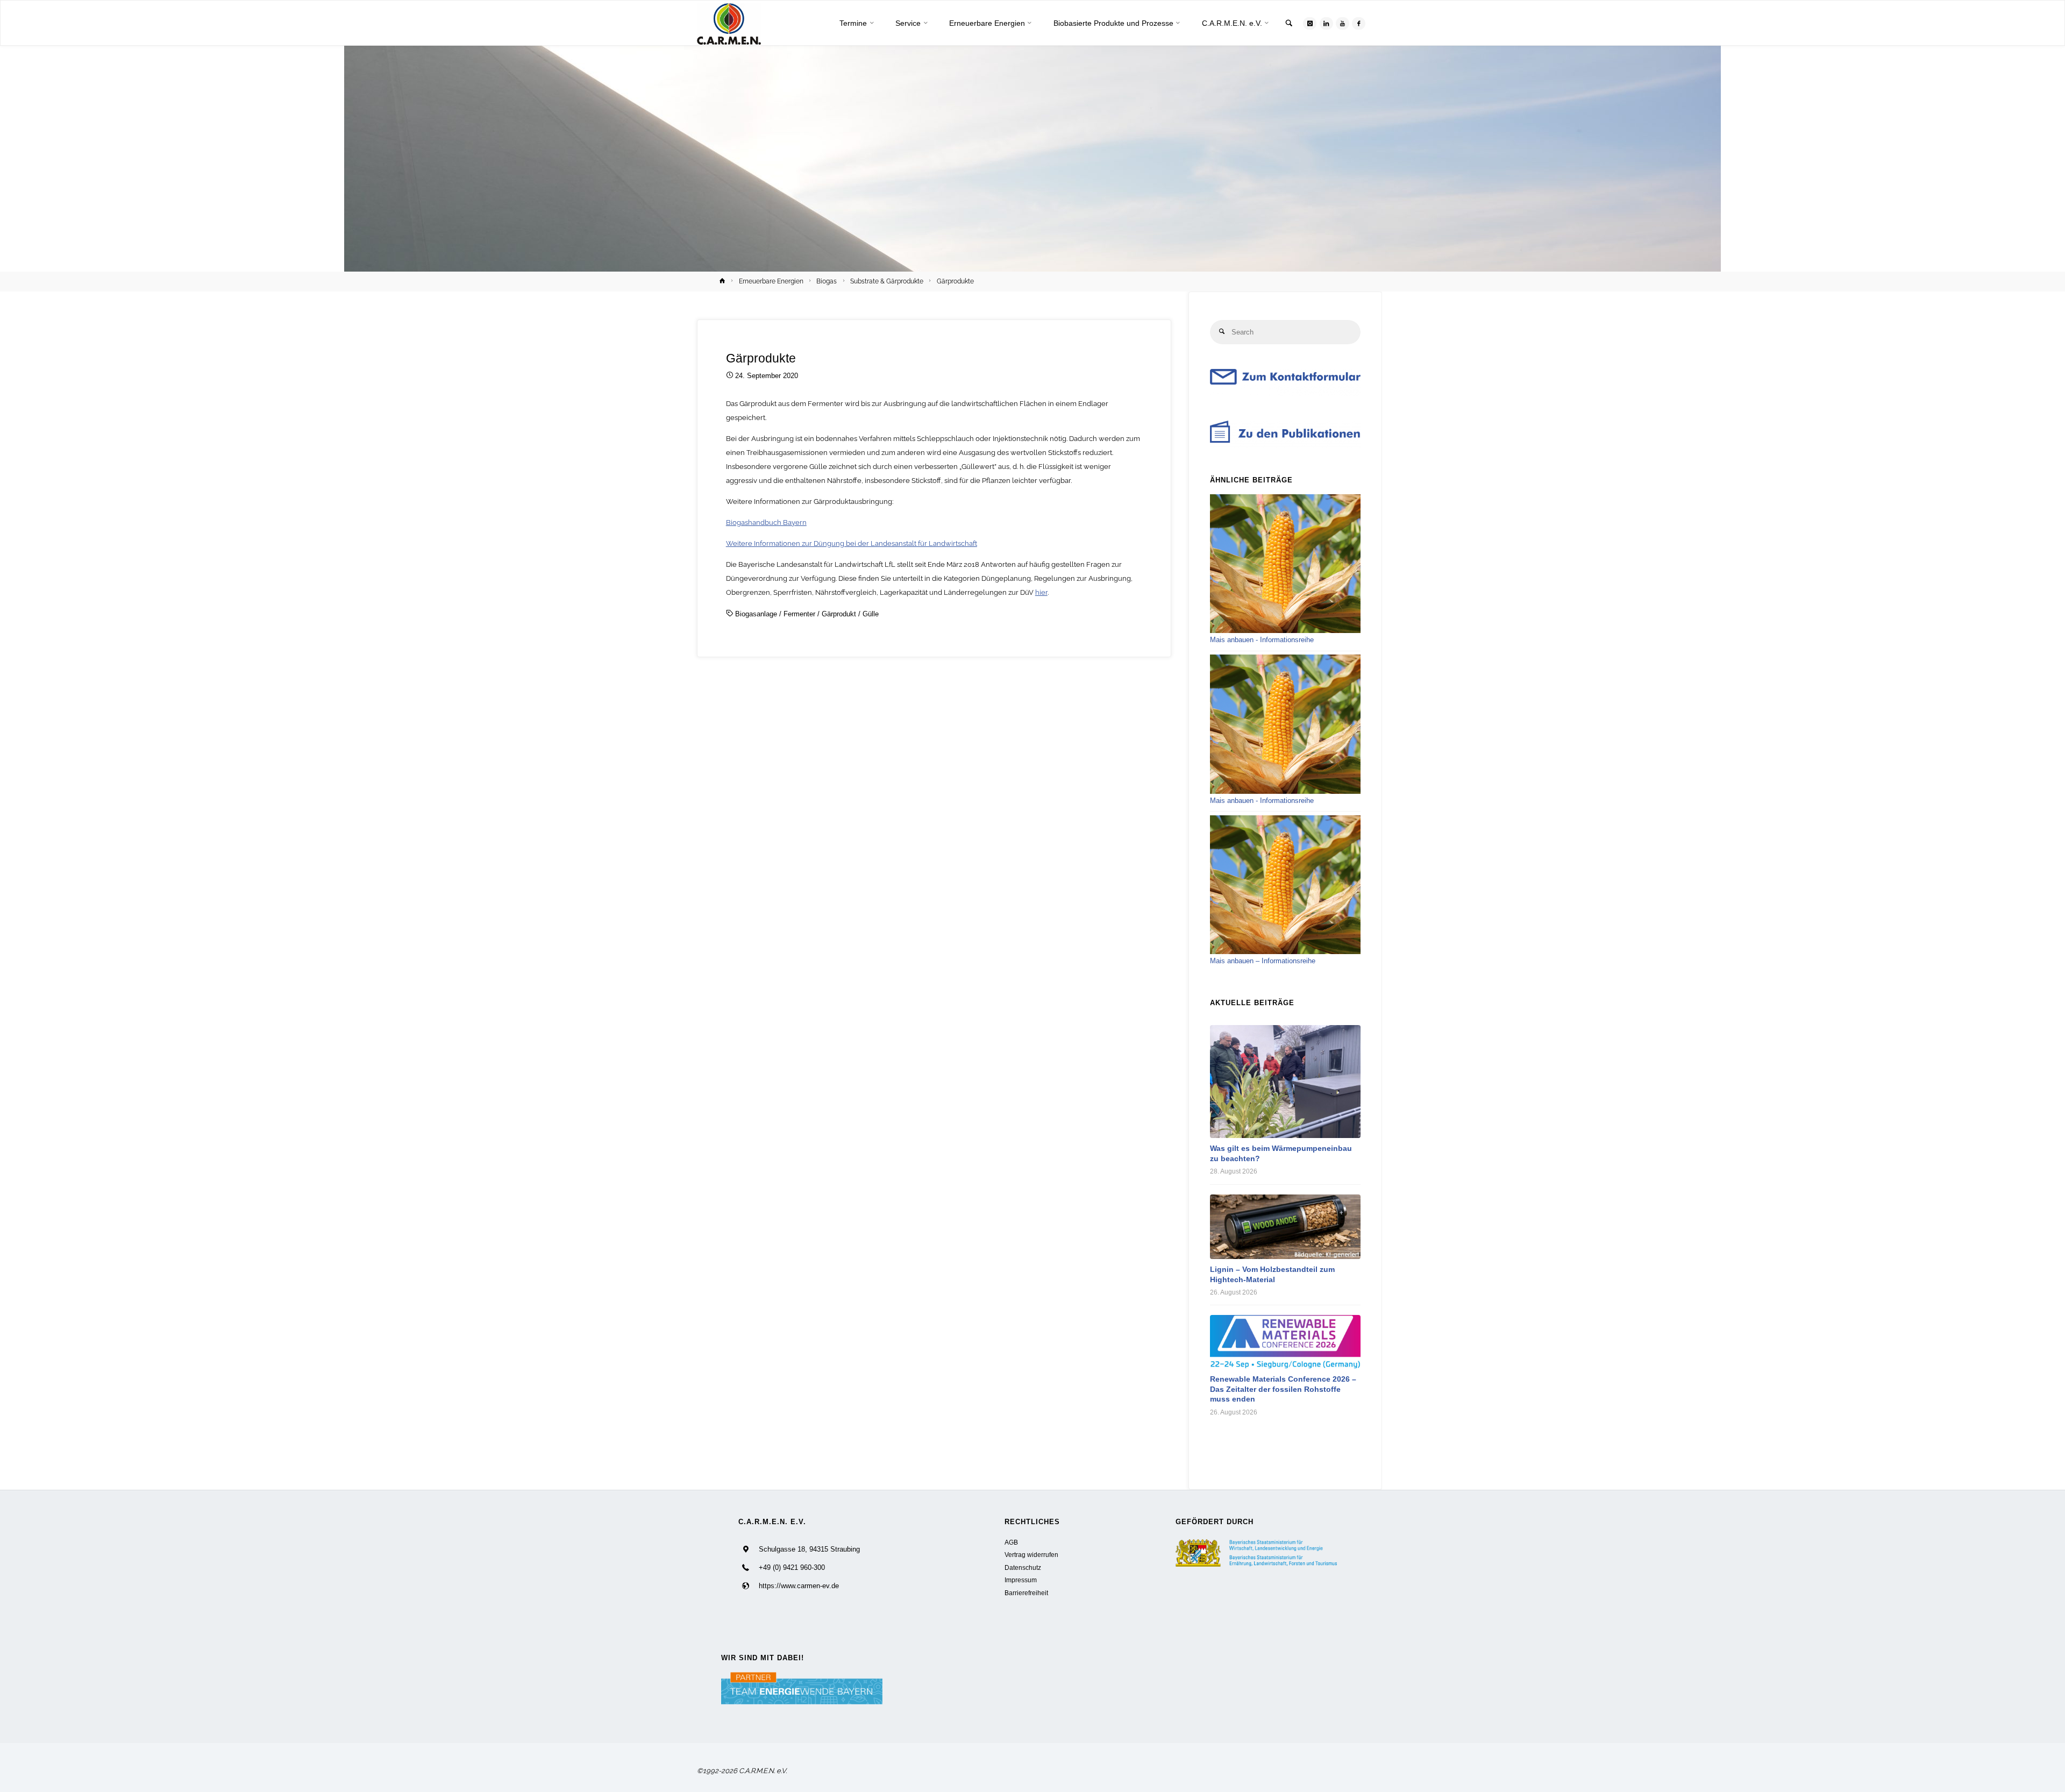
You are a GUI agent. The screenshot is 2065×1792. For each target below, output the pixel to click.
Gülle (871, 614)
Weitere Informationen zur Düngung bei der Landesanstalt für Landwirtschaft (852, 543)
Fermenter (799, 614)
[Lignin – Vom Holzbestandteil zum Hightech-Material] (1285, 1227)
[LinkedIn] (1326, 23)
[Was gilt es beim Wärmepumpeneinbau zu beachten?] (1285, 1082)
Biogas (827, 281)
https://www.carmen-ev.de (799, 1586)
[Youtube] (1343, 23)
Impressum (1021, 1580)
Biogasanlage (756, 614)
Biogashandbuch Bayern (766, 522)
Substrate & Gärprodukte (887, 281)
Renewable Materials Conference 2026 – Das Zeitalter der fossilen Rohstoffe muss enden (1283, 1389)
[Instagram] (1310, 23)
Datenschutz (1023, 1567)
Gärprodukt (839, 614)
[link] (1289, 24)
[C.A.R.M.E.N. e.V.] (729, 23)
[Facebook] (1359, 23)
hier (1041, 592)
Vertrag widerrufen (1031, 1555)
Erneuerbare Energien (771, 281)
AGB (1011, 1542)
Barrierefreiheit (1026, 1593)
